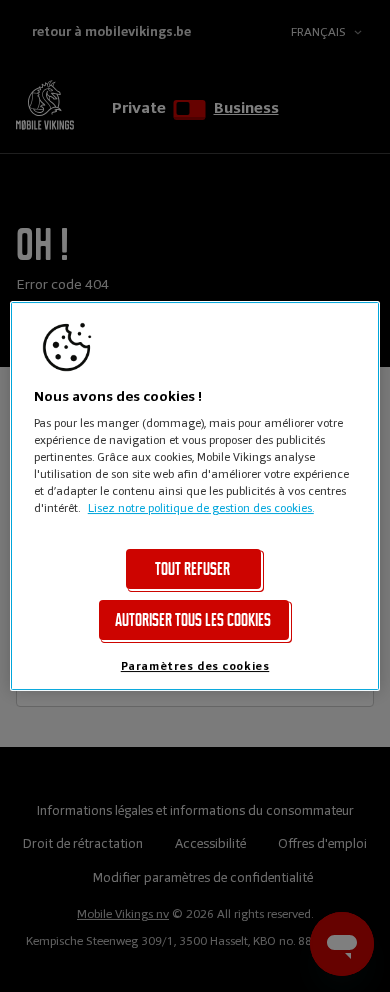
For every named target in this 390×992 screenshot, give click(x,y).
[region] (195, 496)
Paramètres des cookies (195, 666)
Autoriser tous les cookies (193, 620)
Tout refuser (192, 569)
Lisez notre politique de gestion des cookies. (201, 508)
